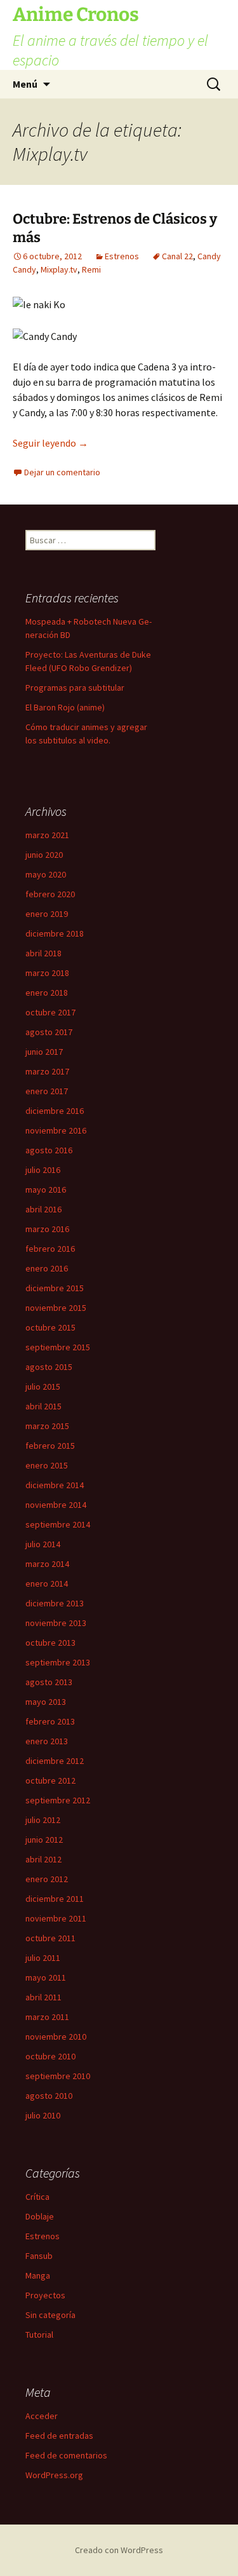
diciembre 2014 (55, 1485)
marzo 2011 (47, 2017)
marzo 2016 (47, 1229)
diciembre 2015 (55, 1288)
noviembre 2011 (56, 1918)
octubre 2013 (50, 1643)
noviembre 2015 (56, 1308)
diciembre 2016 (55, 1111)
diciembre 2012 (55, 1761)
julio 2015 (43, 1386)
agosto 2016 (49, 1150)
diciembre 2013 (55, 1603)
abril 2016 (43, 1209)
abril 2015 (43, 1406)
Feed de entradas (59, 2436)
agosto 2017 (49, 1032)
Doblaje (40, 2216)
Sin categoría (50, 2315)
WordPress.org (54, 2475)
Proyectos (45, 2295)
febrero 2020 (50, 894)
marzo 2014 (47, 1564)
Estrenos (122, 256)
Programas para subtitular (75, 688)
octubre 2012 (50, 1780)
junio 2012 (44, 1840)
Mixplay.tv (59, 269)
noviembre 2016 (56, 1130)
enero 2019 (47, 914)
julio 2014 (43, 1544)
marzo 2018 (47, 973)
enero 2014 (47, 1583)
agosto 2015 (49, 1367)
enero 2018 (47, 993)
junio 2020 (44, 855)
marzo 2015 (47, 1426)
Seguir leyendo (50, 443)
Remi (91, 269)
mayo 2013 (46, 1702)
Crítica (37, 2197)
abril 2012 (43, 1859)
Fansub (39, 2256)
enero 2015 (47, 1465)
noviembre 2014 (56, 1505)
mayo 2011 (46, 1977)
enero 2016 (47, 1268)
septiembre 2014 (58, 1524)
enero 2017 (47, 1091)
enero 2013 (47, 1741)
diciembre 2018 (55, 933)
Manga (38, 2275)
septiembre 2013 (58, 1662)
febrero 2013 (50, 1721)
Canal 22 (177, 256)
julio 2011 (43, 1958)
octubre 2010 (50, 2056)
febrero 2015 (50, 1446)
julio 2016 (43, 1170)
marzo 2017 (47, 1071)
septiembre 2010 (58, 2076)
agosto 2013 (49, 1682)
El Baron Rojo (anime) (65, 707)
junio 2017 (44, 1052)
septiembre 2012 (58, 1800)
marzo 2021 (47, 835)
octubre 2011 (50, 1938)
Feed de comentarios (66, 2455)
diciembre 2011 (55, 1899)
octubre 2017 (50, 1012)
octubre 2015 (50, 1327)
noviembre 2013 (56, 1623)
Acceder (42, 2416)
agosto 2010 (49, 2096)
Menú (25, 84)
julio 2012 (43, 1820)
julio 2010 (43, 2115)
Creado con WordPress (119, 2550)
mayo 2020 (46, 874)
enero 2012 (47, 1879)
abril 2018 (43, 953)
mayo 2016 (46, 1190)
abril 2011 (43, 1997)
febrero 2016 (50, 1249)
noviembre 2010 (56, 2037)
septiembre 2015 (58, 1347)
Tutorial (39, 2335)
